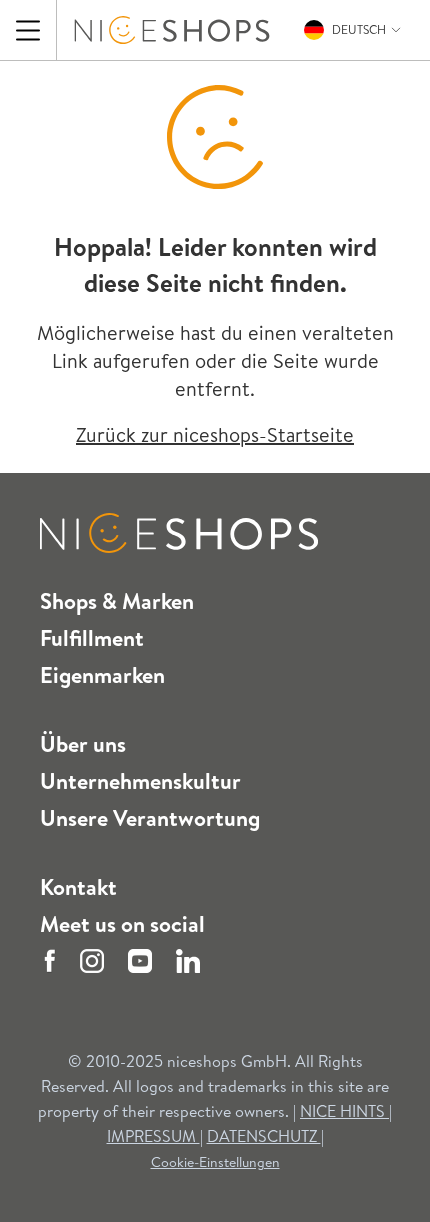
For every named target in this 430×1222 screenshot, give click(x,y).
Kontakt (78, 887)
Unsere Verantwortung (150, 818)
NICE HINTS (342, 1111)
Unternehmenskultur (140, 781)
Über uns (83, 744)
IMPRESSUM (153, 1136)
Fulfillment (92, 638)
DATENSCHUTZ (264, 1136)
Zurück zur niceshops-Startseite (215, 434)
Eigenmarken (102, 675)
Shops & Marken (117, 601)
